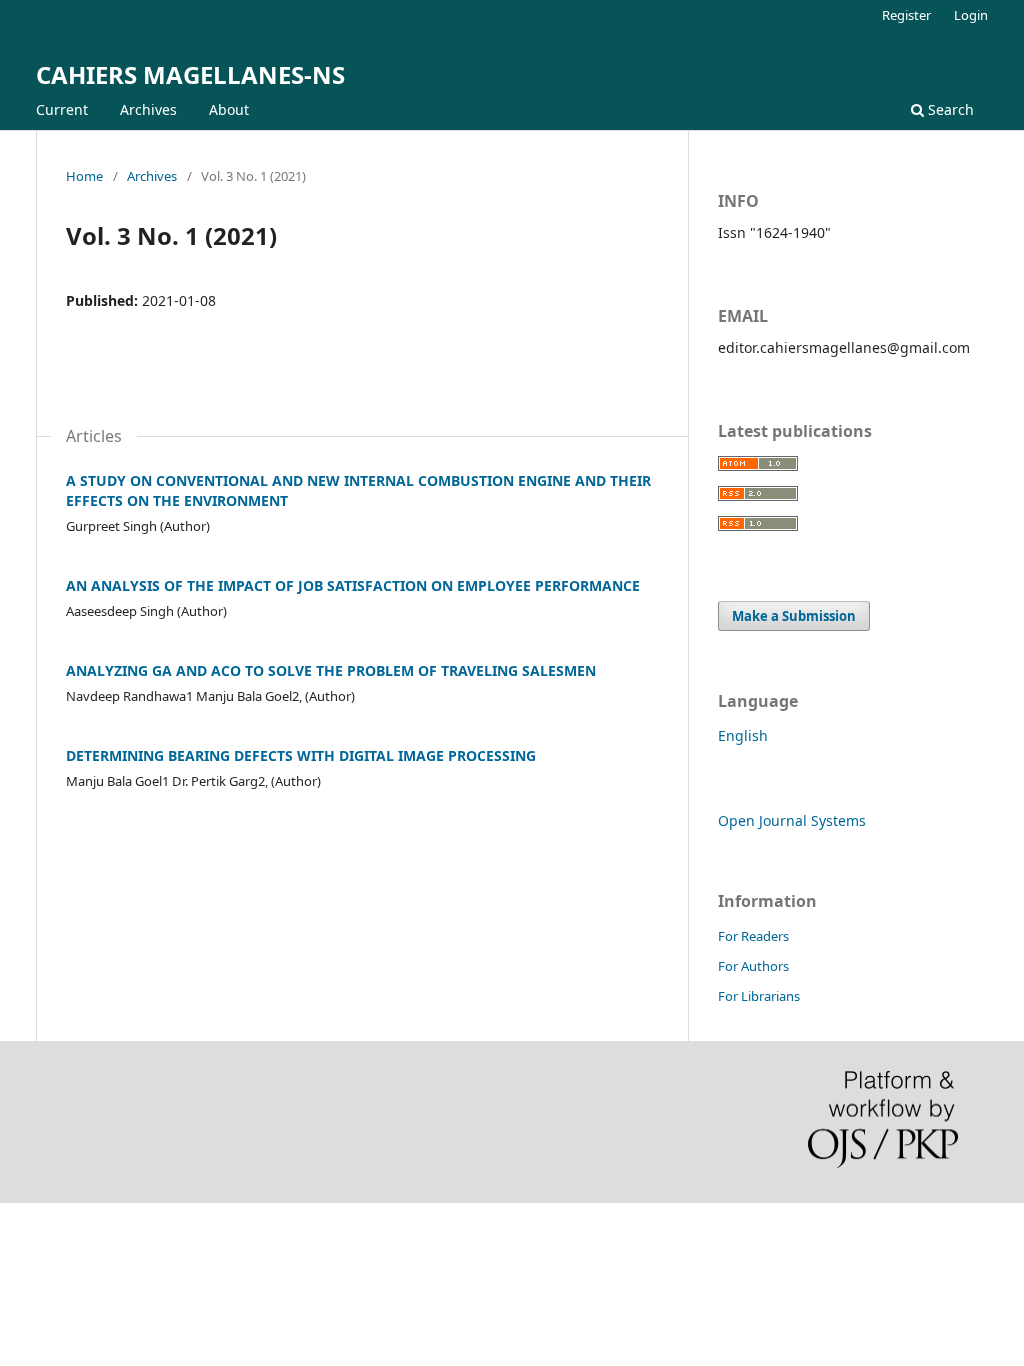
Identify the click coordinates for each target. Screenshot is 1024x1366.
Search (949, 109)
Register (906, 15)
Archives (148, 109)
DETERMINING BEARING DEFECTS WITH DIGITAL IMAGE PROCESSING (301, 755)
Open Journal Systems (792, 820)
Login (971, 15)
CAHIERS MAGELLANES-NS (190, 74)
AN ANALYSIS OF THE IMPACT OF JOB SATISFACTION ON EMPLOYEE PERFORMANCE (353, 585)
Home (84, 176)
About (229, 109)
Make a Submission (794, 616)
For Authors (753, 966)
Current (62, 109)
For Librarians (759, 996)
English (743, 735)
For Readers (753, 936)
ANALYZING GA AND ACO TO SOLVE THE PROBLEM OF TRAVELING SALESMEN (331, 670)
